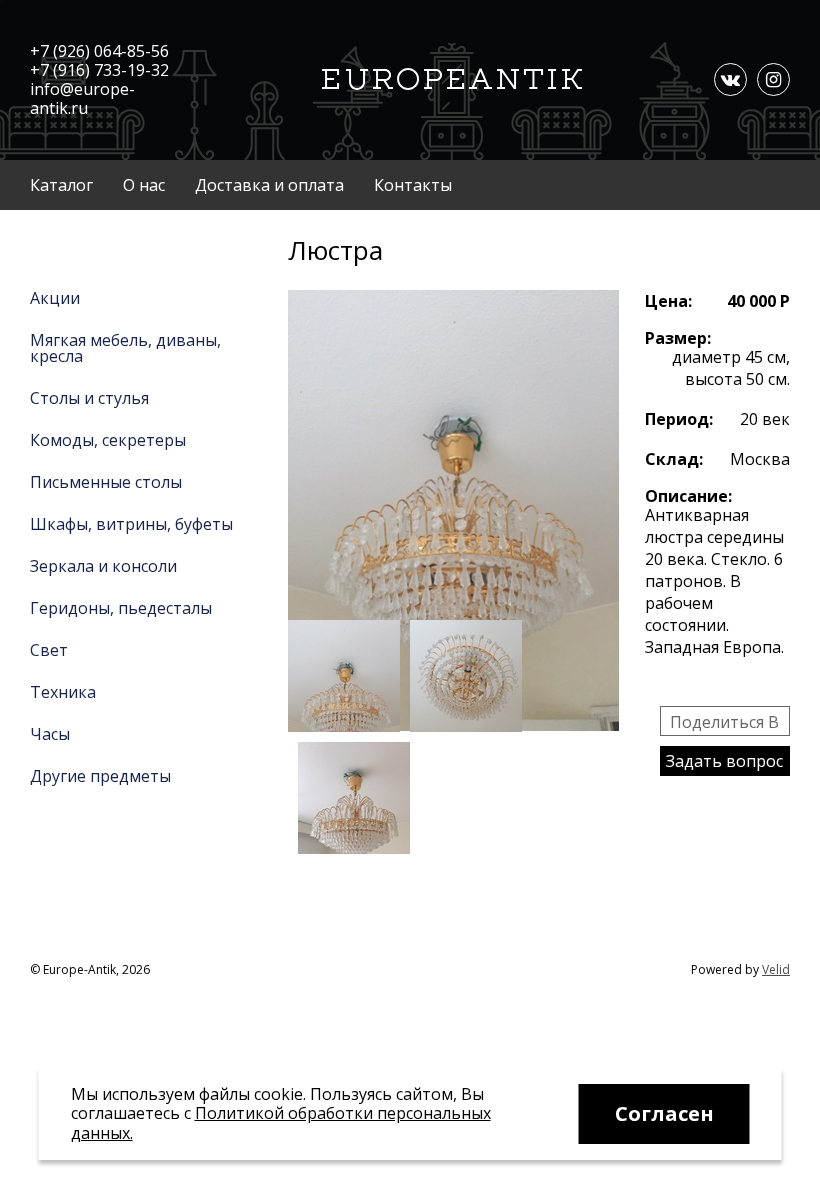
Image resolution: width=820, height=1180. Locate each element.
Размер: (678, 338)
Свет (49, 650)
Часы (50, 734)
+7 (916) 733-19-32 (99, 70)
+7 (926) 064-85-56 (99, 51)
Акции (55, 298)
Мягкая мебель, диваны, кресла (125, 348)
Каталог (61, 185)
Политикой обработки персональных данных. (281, 1122)
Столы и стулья (89, 398)
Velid (776, 969)
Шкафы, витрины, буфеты (131, 524)
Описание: (688, 496)
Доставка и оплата (269, 185)
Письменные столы (106, 482)
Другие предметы (100, 776)
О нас (144, 185)
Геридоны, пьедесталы (121, 608)
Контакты (413, 185)
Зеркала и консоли (103, 566)
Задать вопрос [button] (724, 761)
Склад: (674, 459)
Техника (63, 692)
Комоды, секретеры (108, 440)
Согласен (664, 1113)
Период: (679, 419)
